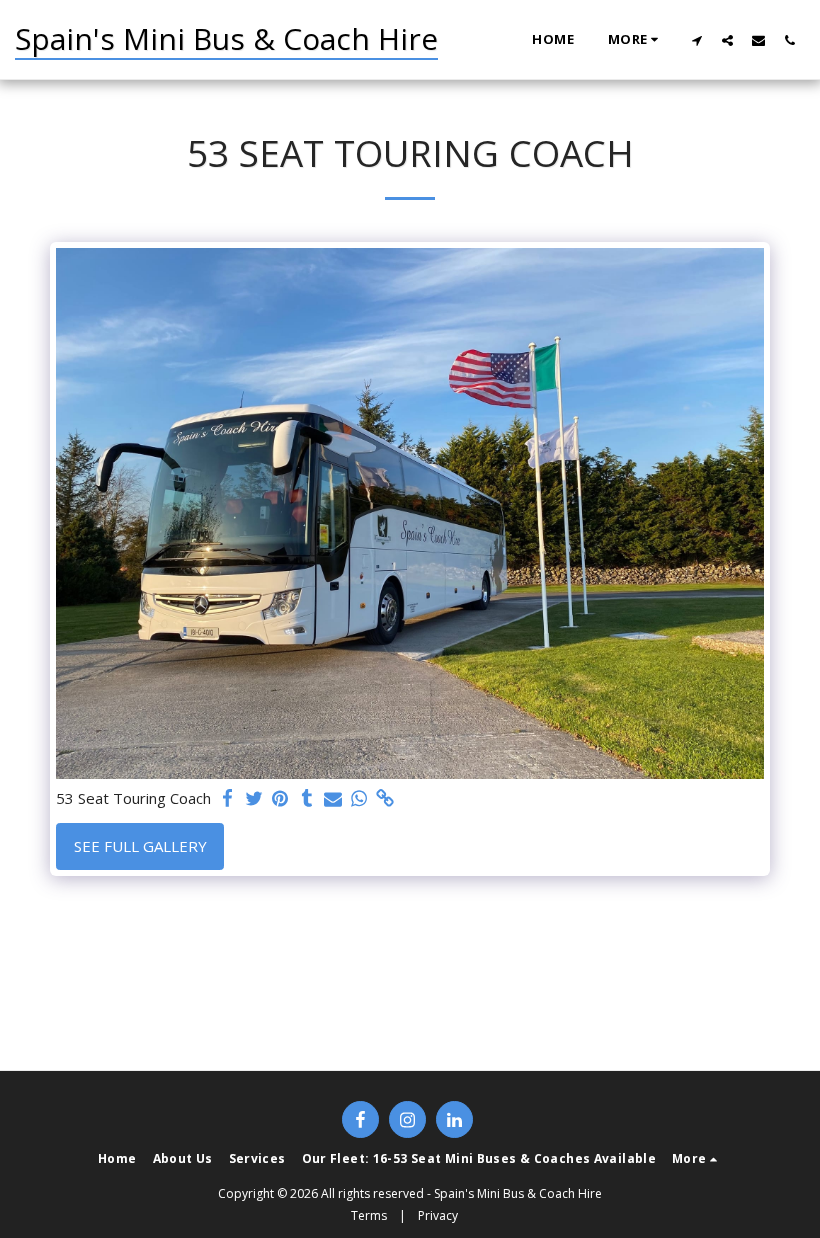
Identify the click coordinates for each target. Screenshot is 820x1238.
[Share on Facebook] (228, 798)
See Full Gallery (140, 846)
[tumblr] (306, 798)
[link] (385, 798)
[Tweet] (254, 798)
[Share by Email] (333, 798)
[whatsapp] (359, 798)
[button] (696, 40)
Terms (369, 1215)
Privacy (438, 1215)
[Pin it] (280, 798)
